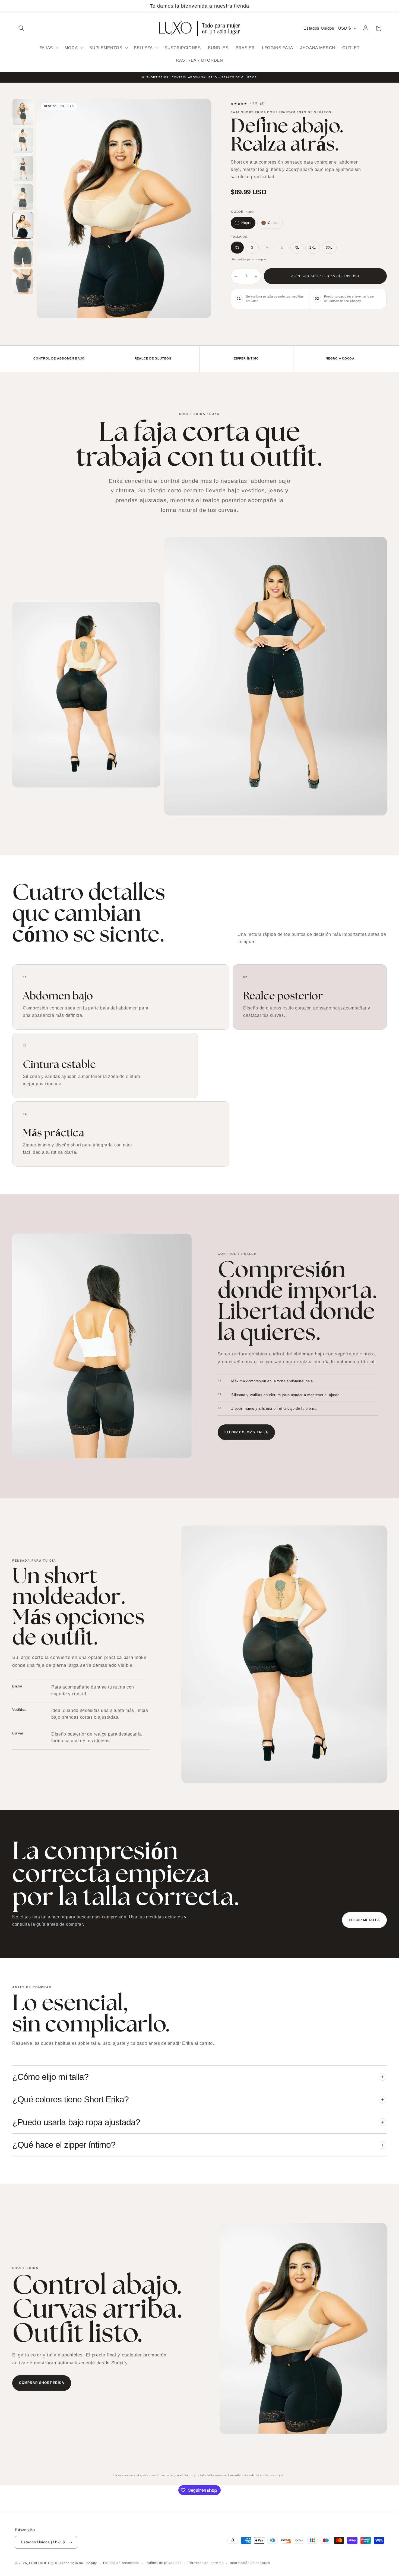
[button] (21, 28)
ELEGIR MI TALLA (364, 1920)
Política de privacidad (164, 2563)
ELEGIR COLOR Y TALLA (246, 1432)
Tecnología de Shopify (78, 2563)
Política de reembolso (121, 2563)
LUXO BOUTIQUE (44, 2563)
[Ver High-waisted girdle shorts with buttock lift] (23, 112)
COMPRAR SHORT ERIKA (42, 2383)
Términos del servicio (206, 2563)
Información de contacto (250, 2563)
